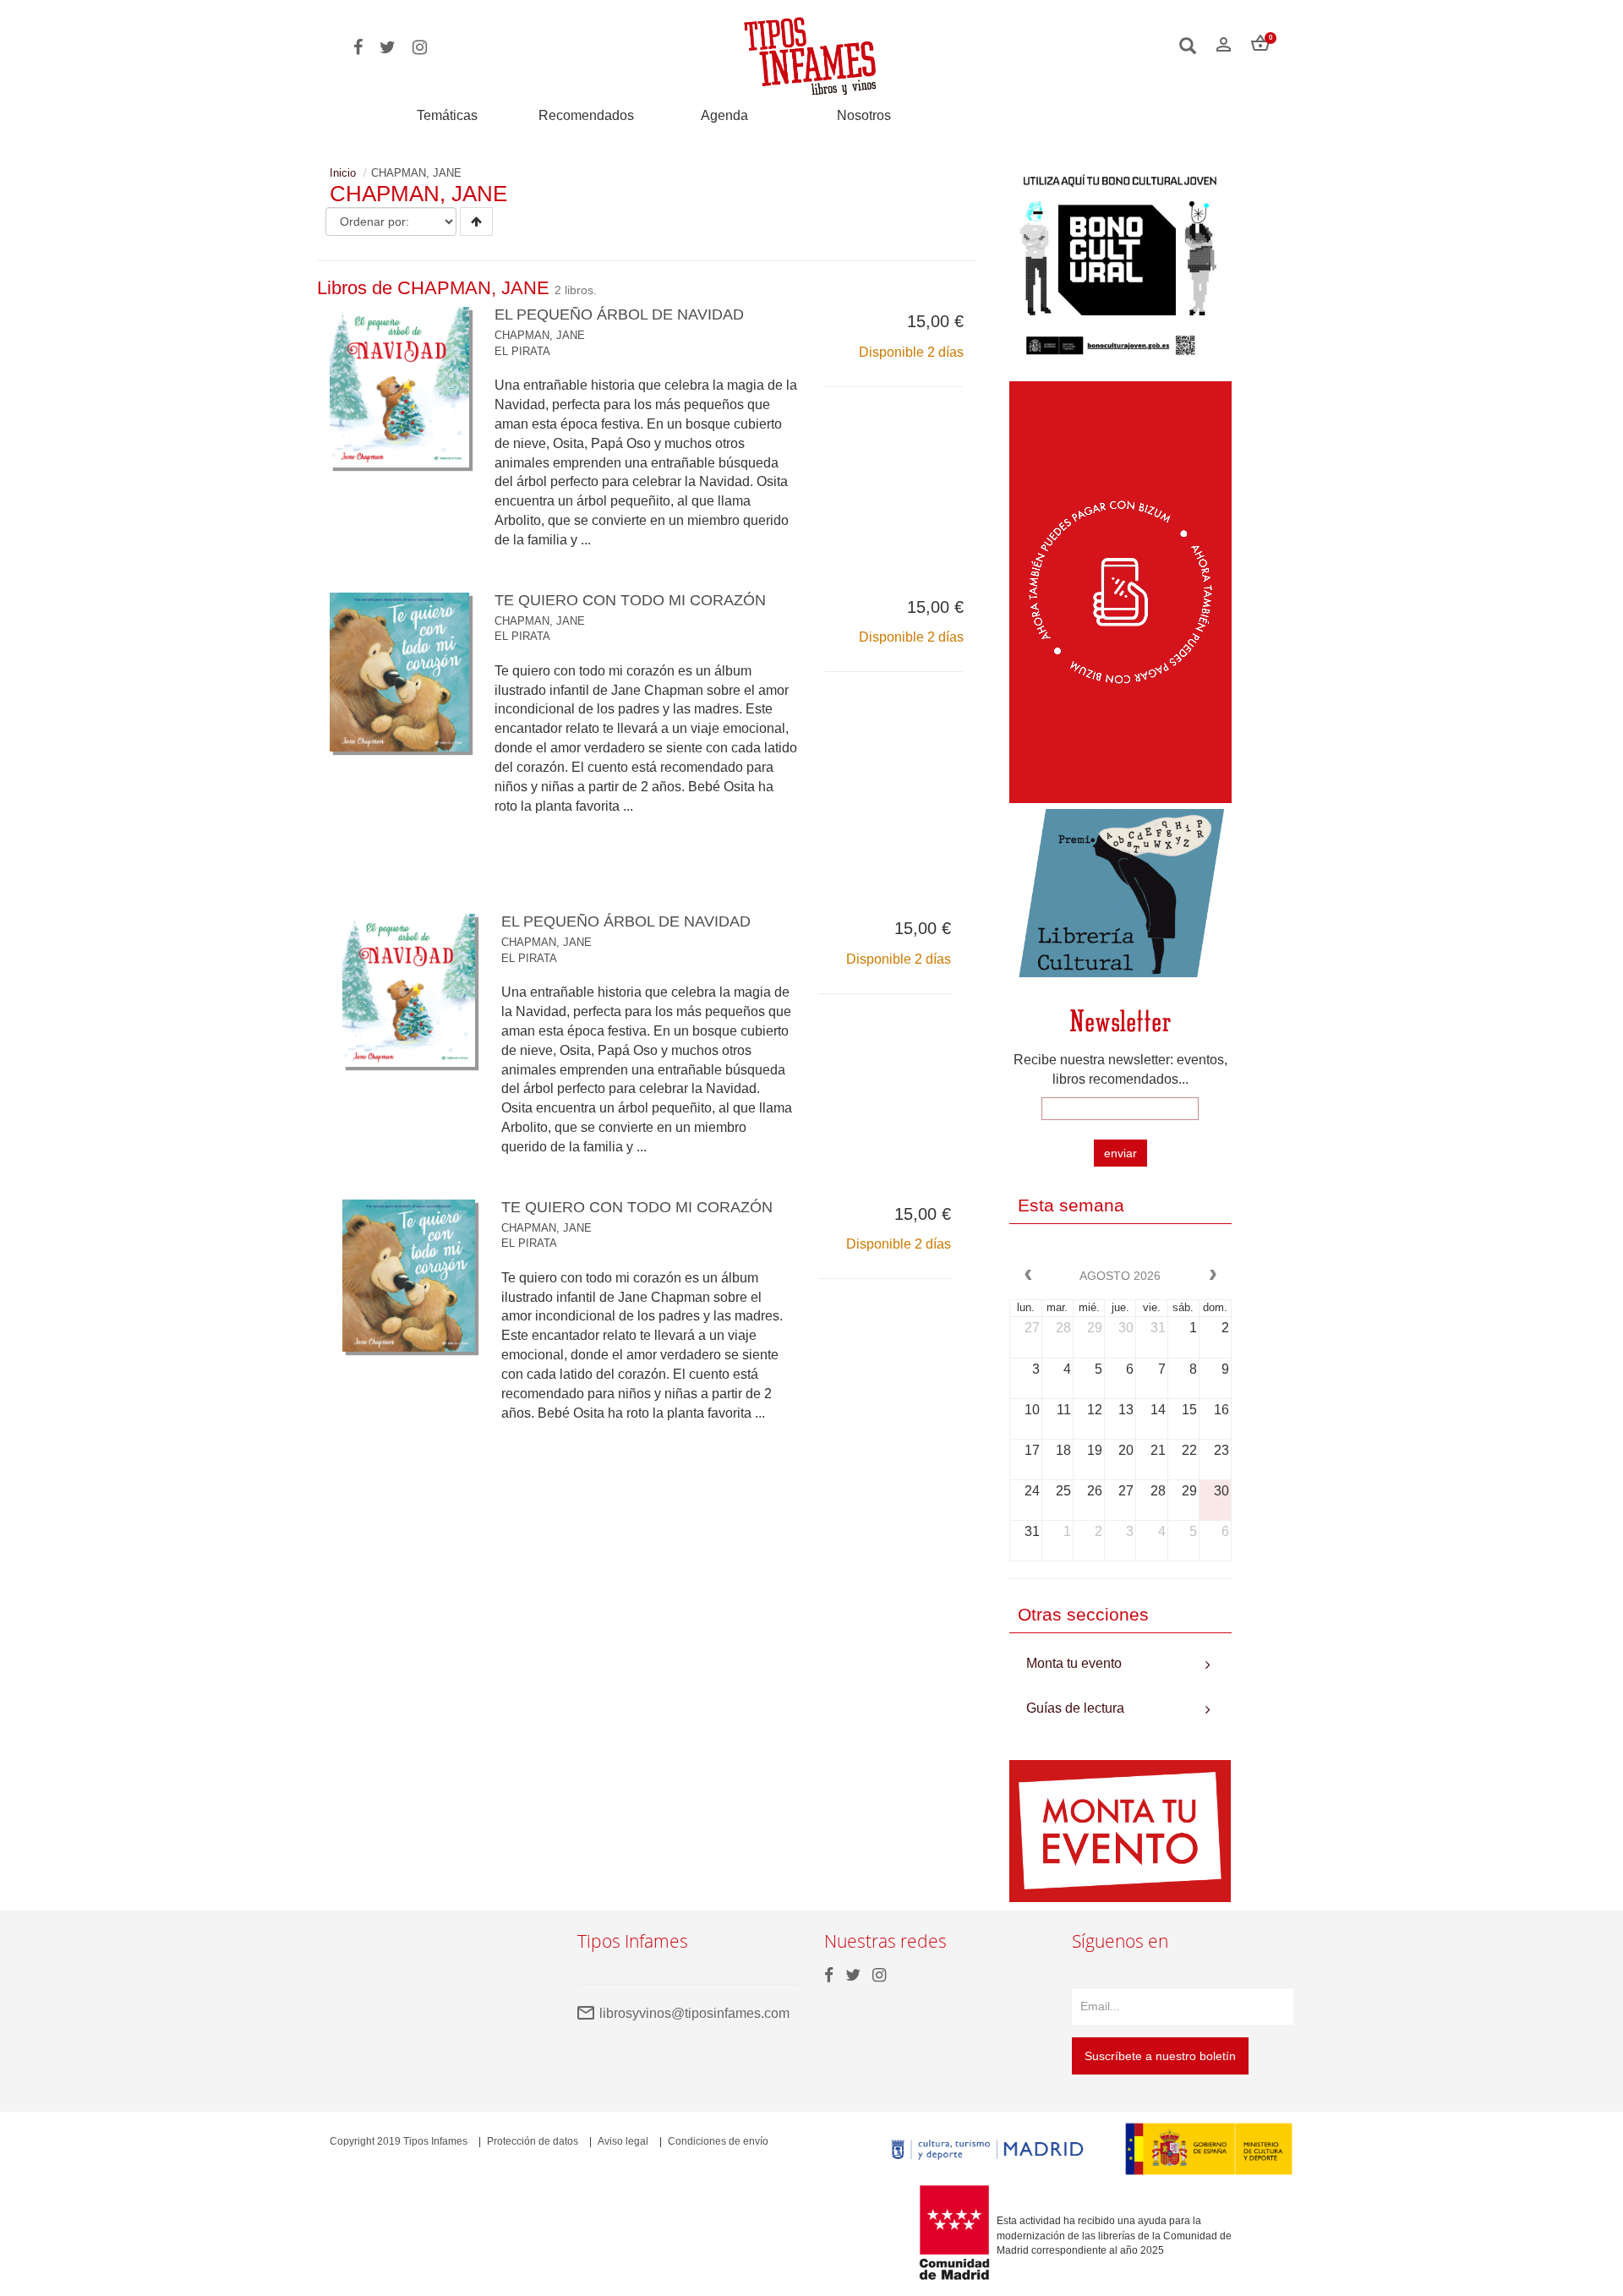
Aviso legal (623, 2141)
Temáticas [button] (447, 115)
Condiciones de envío (718, 2141)
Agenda (724, 115)
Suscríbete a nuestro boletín (1160, 2056)
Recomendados (586, 115)
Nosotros (864, 115)
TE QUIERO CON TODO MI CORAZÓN (630, 600)
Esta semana (1071, 1205)
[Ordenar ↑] (476, 221)
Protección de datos (533, 2141)
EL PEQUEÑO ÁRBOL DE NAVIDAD (619, 314)
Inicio (343, 173)
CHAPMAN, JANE (540, 335)
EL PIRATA (522, 351)
